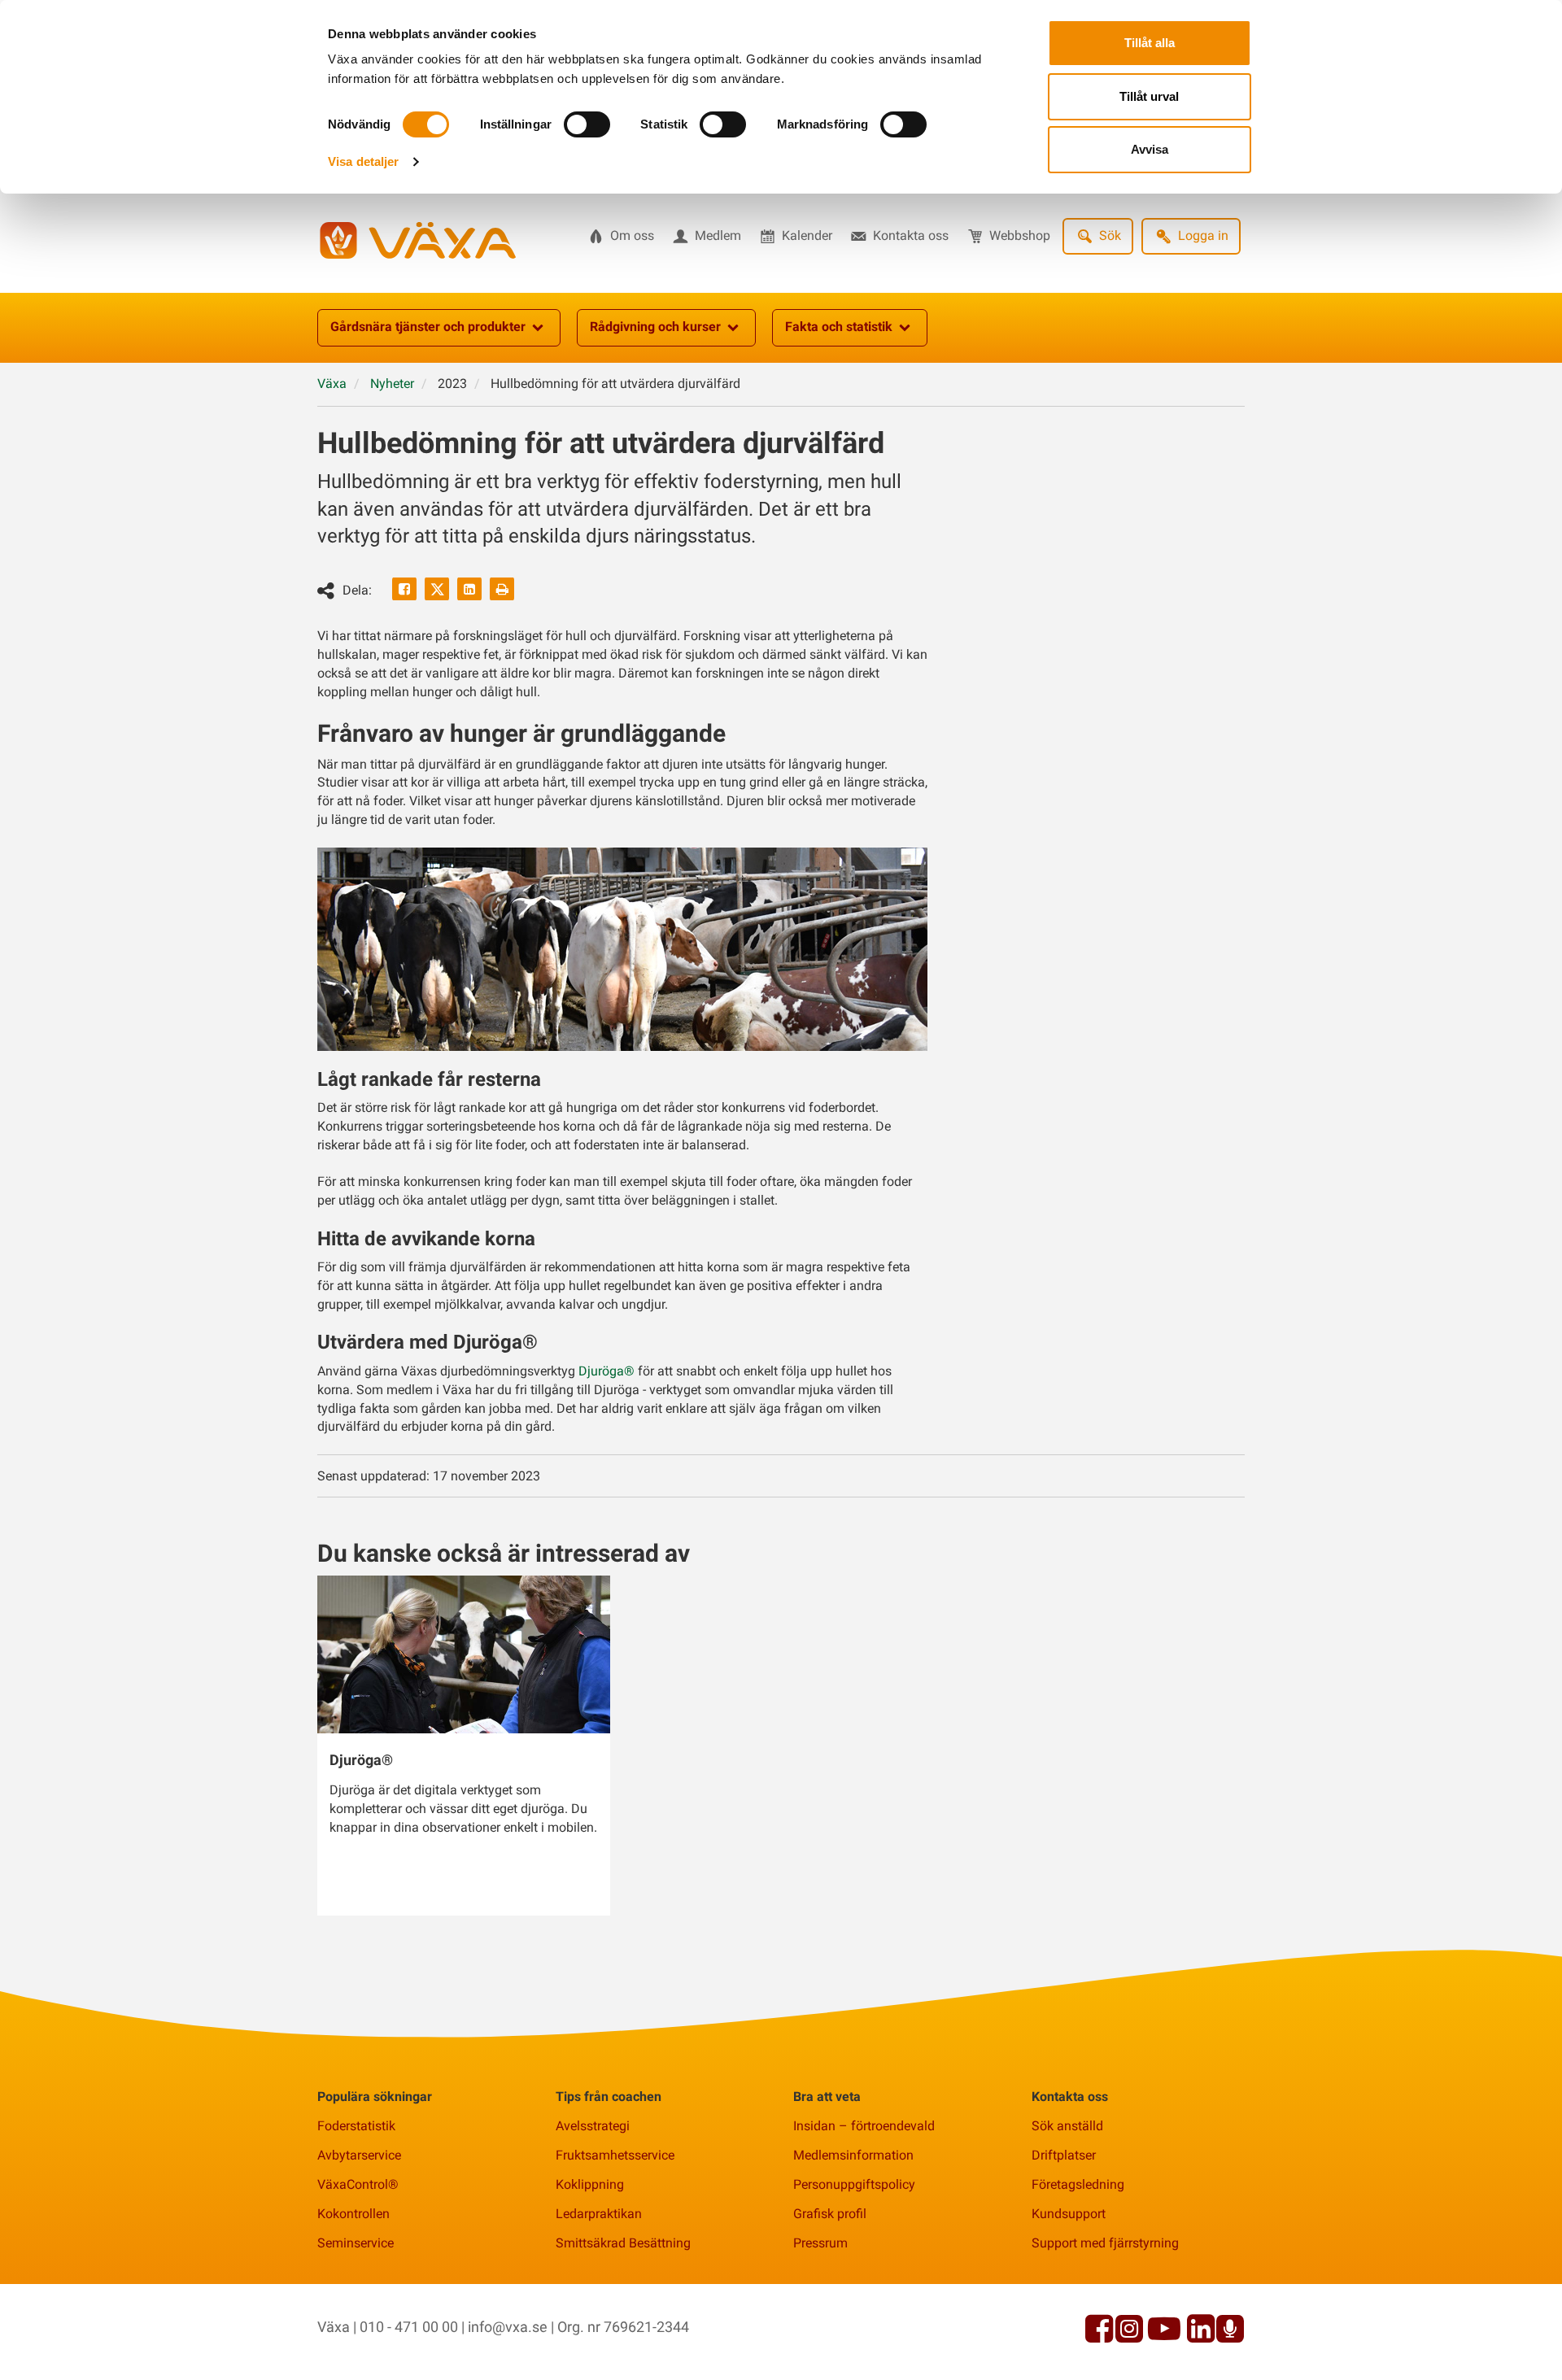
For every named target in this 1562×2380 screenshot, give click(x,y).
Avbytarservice (359, 2155)
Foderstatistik (356, 2126)
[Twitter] (437, 589)
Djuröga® (606, 1371)
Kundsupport (1069, 2214)
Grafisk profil (830, 2214)
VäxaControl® (358, 2184)
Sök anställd (1067, 2126)
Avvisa (1150, 149)
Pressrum (820, 2243)
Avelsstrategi (593, 2126)
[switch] (587, 124)
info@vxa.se (508, 2327)
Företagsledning (1078, 2184)
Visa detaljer (363, 161)
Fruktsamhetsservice (615, 2155)
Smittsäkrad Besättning (623, 2243)
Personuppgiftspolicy (854, 2184)
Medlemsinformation (853, 2155)
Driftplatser (1064, 2155)
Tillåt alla (1150, 43)
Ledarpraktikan (599, 2214)
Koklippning (590, 2184)
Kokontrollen (353, 2214)
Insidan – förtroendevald (864, 2126)
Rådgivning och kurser (655, 327)
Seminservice (356, 2243)
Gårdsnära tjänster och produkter (428, 327)
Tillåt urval (1149, 96)
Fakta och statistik (839, 327)
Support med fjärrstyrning (1105, 2243)
